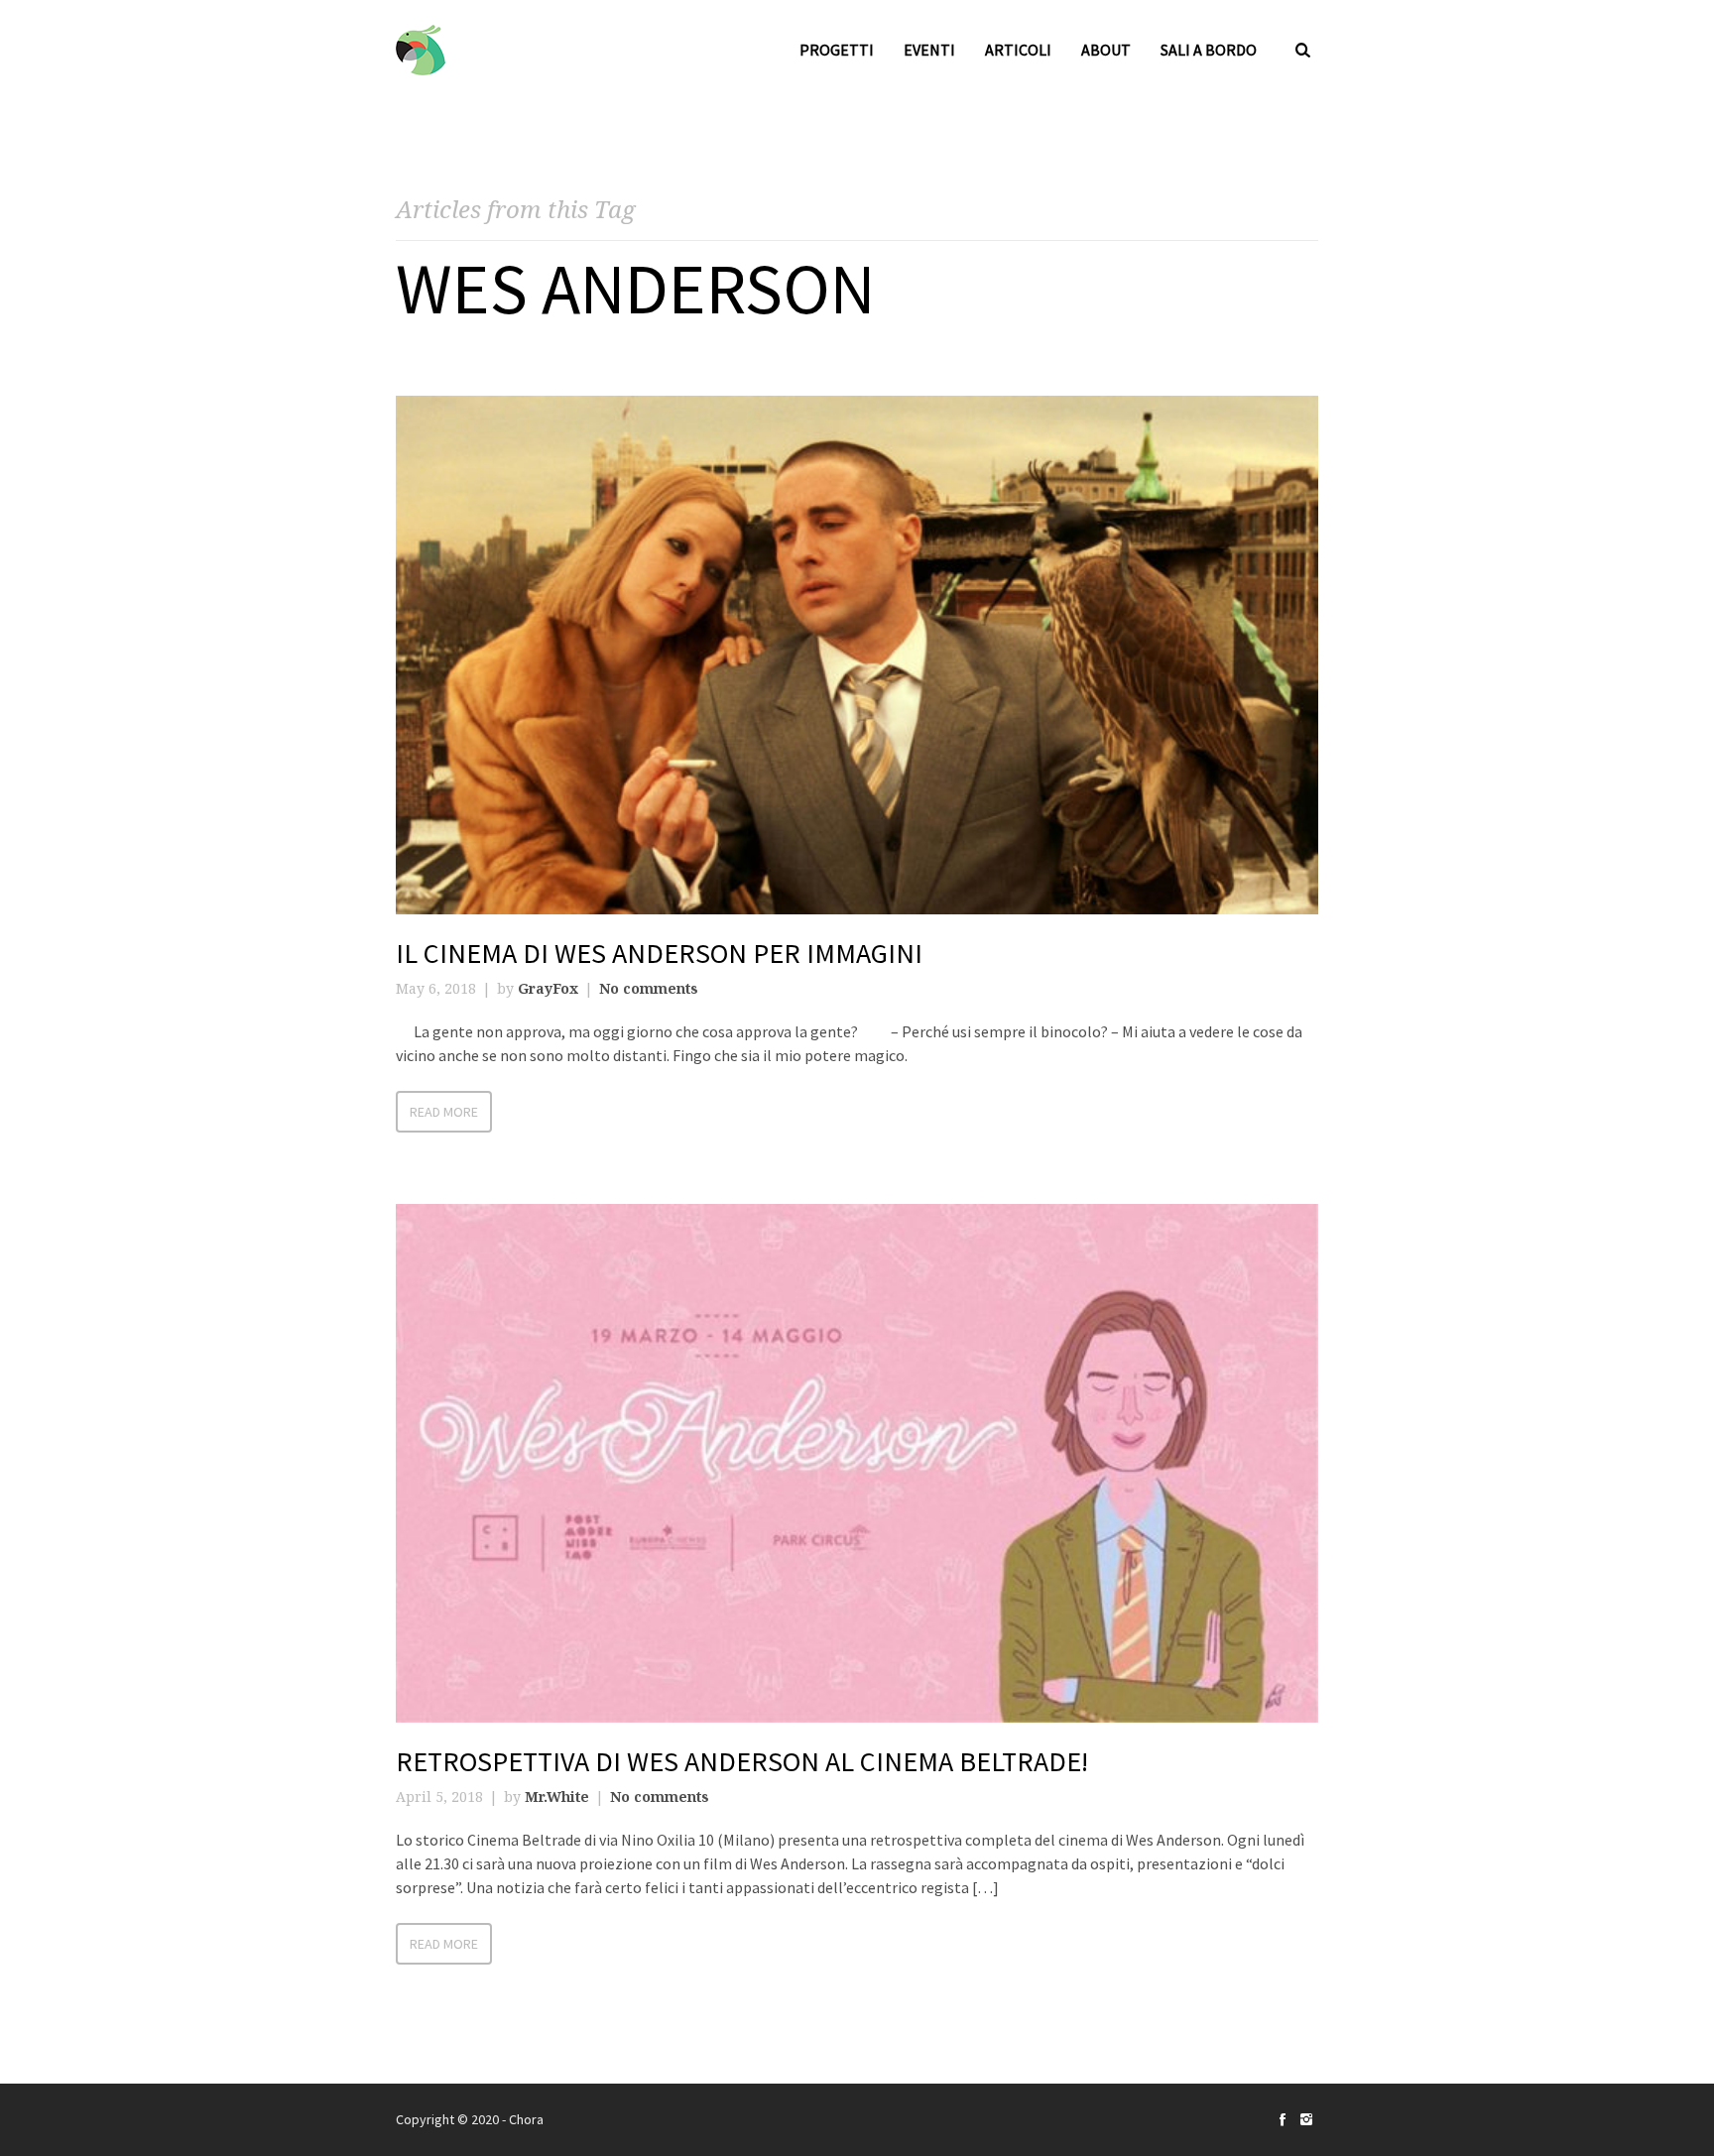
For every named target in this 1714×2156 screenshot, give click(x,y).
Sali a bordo (1209, 50)
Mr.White (557, 1797)
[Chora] (421, 50)
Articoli (1018, 50)
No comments (649, 988)
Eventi (929, 50)
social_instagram (1306, 2119)
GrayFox (548, 988)
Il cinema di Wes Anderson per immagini (659, 953)
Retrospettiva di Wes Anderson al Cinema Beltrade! (742, 1761)
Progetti (837, 50)
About (1106, 50)
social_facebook (1283, 2119)
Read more (444, 1112)
